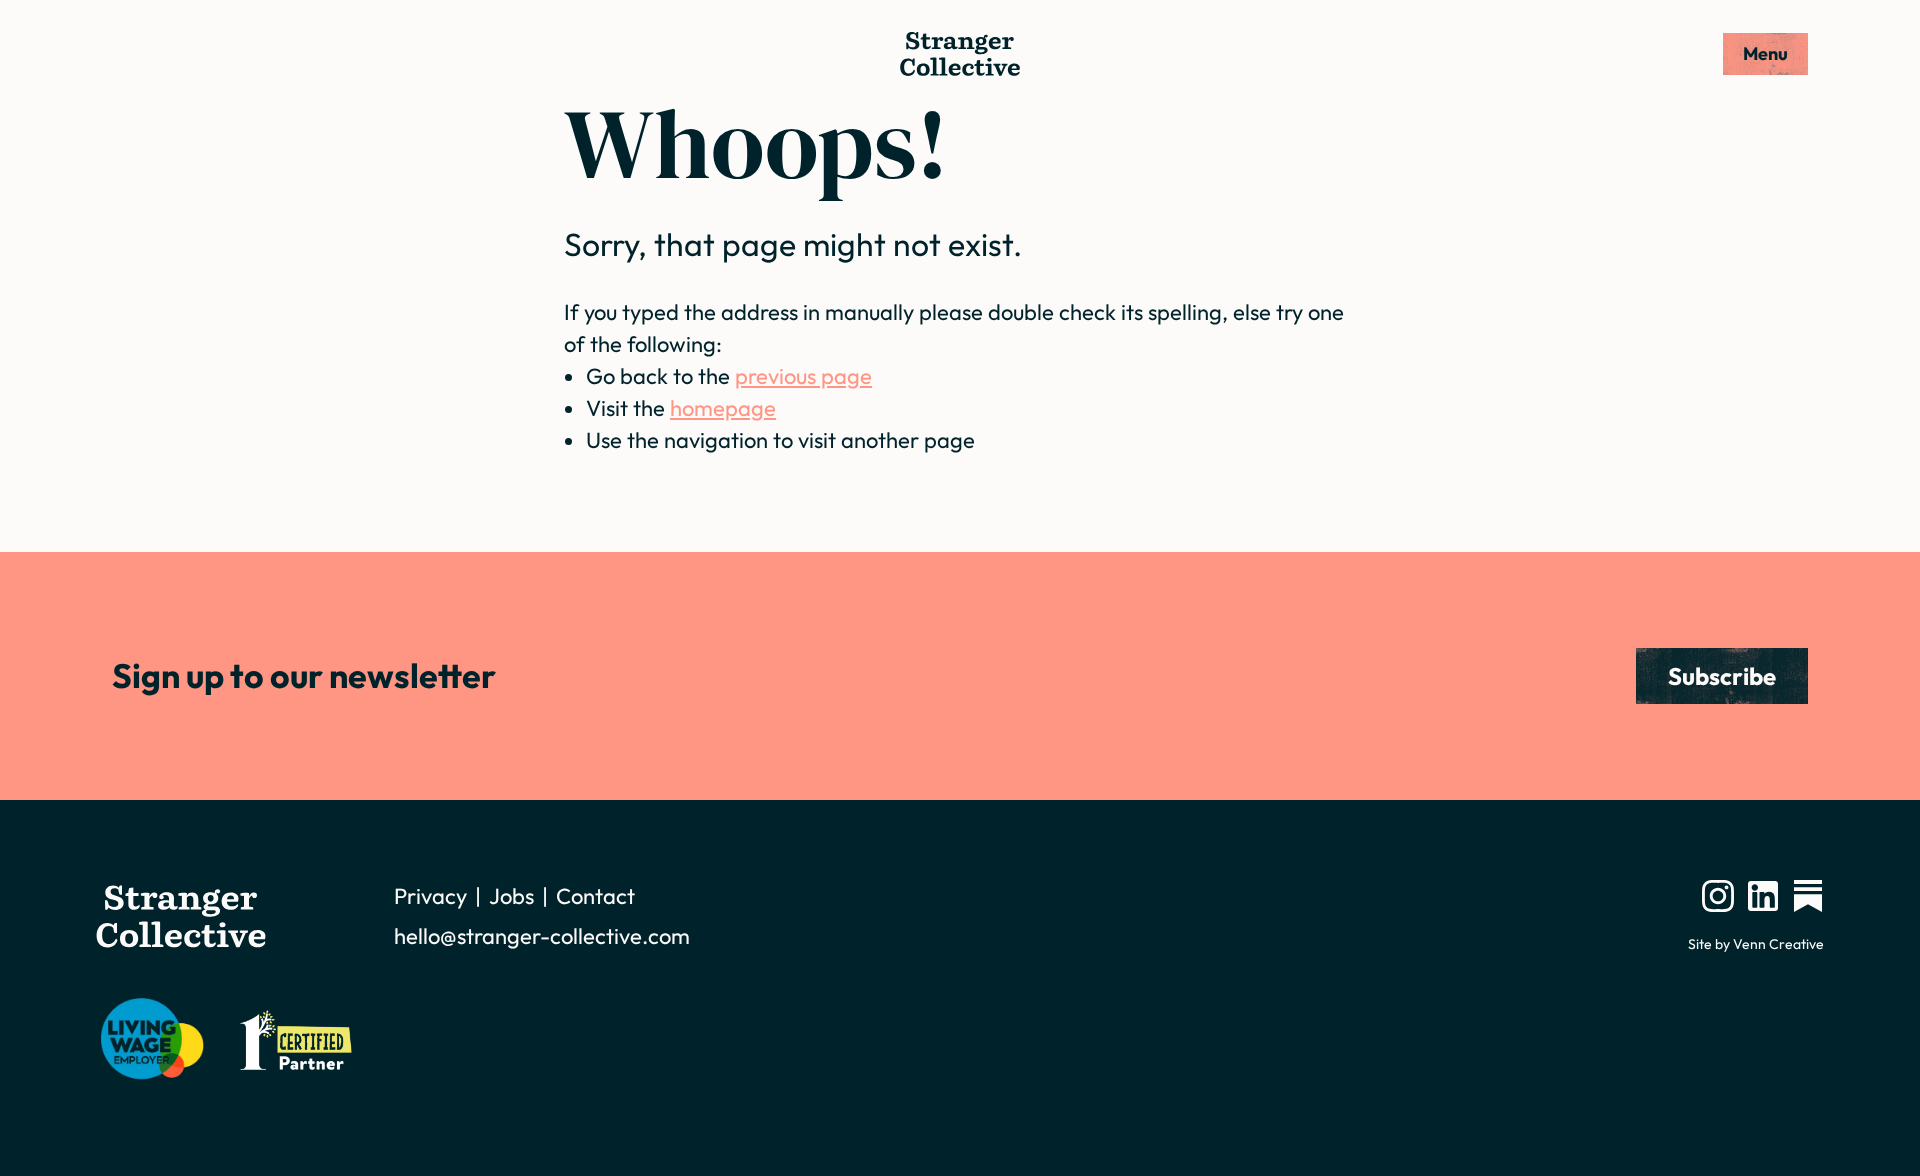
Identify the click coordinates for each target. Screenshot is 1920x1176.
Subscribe (1722, 676)
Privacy (430, 896)
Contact (595, 896)
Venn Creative (1778, 944)
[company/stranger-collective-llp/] (1763, 896)
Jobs (511, 896)
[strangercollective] (1808, 896)
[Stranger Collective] (960, 54)
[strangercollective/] (1718, 896)
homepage (723, 408)
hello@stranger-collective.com (542, 936)
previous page (803, 376)
